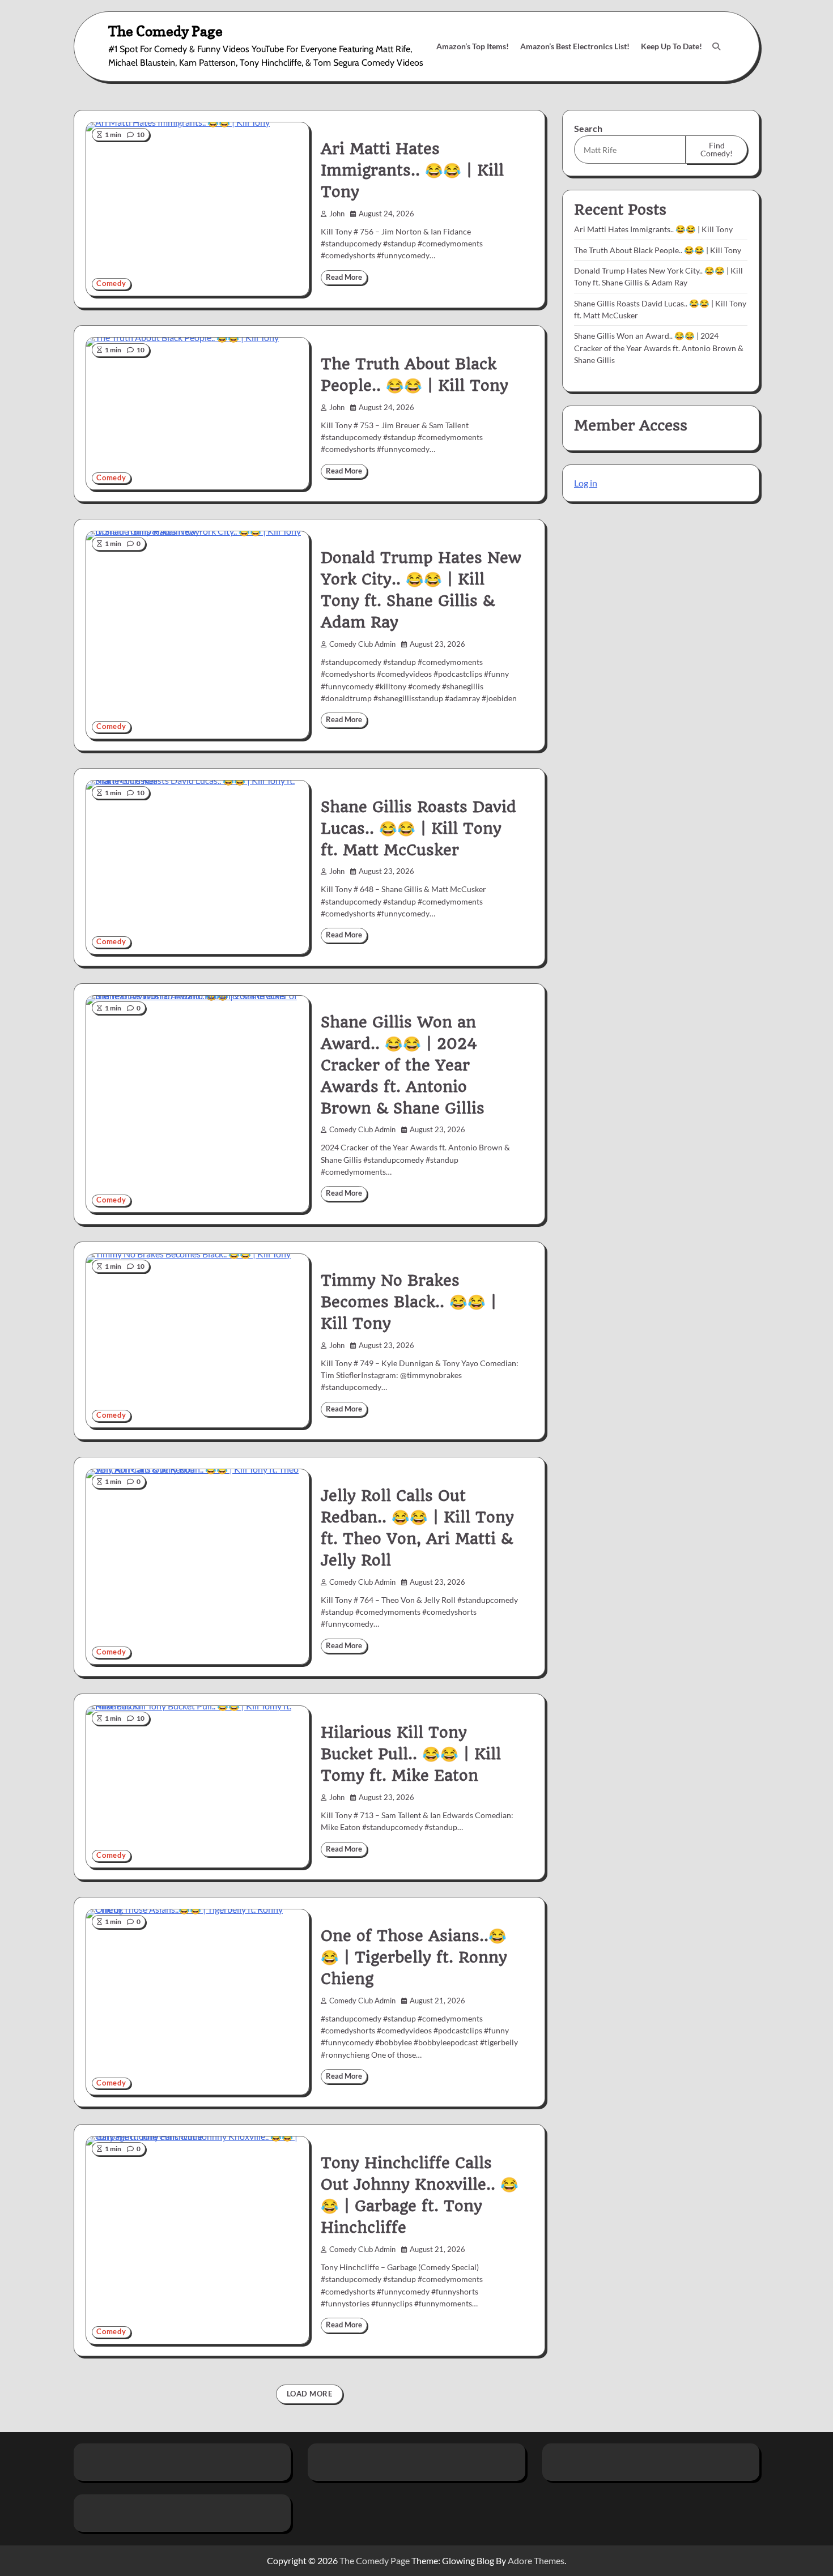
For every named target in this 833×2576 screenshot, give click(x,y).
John (337, 214)
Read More (344, 277)
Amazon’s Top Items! (473, 46)
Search (588, 128)
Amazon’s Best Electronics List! (575, 46)
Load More (310, 2394)
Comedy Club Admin (362, 644)
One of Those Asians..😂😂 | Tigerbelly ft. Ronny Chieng (414, 1957)
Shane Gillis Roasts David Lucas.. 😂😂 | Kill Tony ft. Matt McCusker (418, 829)
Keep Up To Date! (671, 46)
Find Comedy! (717, 149)
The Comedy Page (165, 31)
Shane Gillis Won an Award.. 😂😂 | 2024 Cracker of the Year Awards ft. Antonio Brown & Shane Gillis (403, 1065)
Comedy (111, 283)
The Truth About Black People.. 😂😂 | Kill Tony (658, 250)
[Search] (716, 46)
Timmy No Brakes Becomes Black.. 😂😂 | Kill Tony (409, 1302)
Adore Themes (536, 2560)
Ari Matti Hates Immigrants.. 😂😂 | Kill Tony (412, 170)
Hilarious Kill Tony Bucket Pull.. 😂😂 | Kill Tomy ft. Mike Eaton (411, 1754)
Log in (586, 483)
